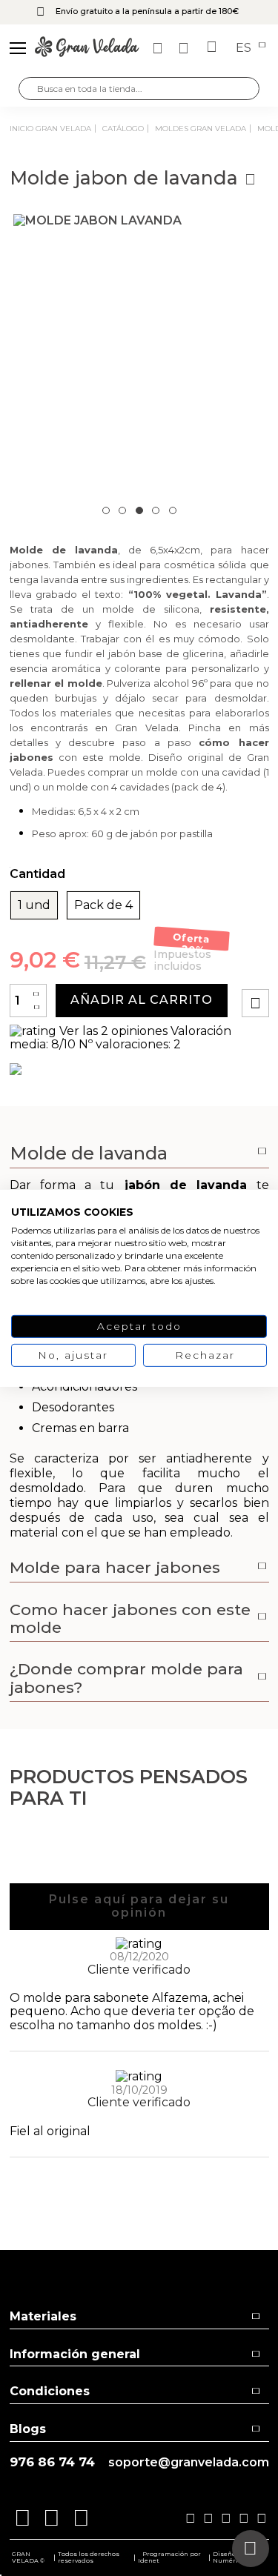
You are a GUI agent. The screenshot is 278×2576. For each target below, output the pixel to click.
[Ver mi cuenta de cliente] (185, 48)
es (245, 48)
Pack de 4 (103, 905)
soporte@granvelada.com (189, 2463)
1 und (34, 905)
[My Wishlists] (159, 48)
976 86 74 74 (52, 2462)
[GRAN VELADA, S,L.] (87, 48)
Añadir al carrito (142, 1000)
